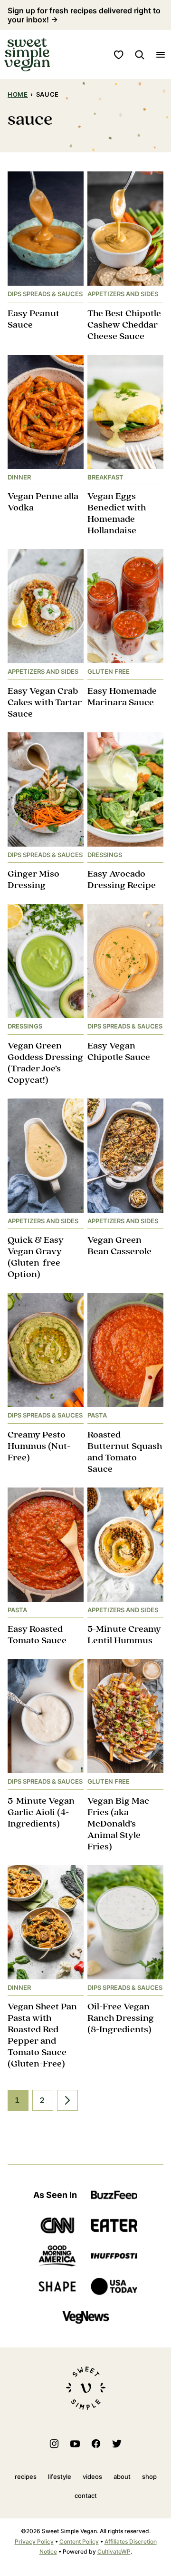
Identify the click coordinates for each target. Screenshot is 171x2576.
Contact (86, 2496)
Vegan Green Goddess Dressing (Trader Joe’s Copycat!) (45, 1063)
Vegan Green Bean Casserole (119, 1246)
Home (18, 94)
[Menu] (161, 55)
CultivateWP (114, 2551)
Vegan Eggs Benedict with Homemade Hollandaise (117, 514)
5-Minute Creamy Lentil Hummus (124, 1635)
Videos (92, 2476)
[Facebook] (96, 2444)
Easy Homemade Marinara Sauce (122, 697)
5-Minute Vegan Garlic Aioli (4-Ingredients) (41, 1812)
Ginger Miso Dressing (33, 880)
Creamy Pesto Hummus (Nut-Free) (39, 1446)
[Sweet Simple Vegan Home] (27, 55)
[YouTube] (75, 2444)
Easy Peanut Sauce (33, 319)
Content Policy (79, 2541)
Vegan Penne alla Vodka (43, 502)
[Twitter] (117, 2444)
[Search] (140, 55)
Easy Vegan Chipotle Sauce (119, 1052)
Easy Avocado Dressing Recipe (122, 880)
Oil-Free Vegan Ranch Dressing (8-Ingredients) (121, 2018)
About (122, 2476)
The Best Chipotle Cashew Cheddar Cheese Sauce (124, 325)
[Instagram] (54, 2444)
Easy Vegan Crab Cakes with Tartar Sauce (45, 703)
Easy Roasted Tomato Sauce (37, 1635)
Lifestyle (60, 2476)
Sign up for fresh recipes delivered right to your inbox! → (84, 15)
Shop (149, 2476)
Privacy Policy (34, 2541)
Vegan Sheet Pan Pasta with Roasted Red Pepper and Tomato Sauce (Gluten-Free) (42, 2035)
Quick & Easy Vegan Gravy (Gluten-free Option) (36, 1257)
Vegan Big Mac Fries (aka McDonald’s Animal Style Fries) (118, 1824)
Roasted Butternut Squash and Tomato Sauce (125, 1452)
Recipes (26, 2476)
